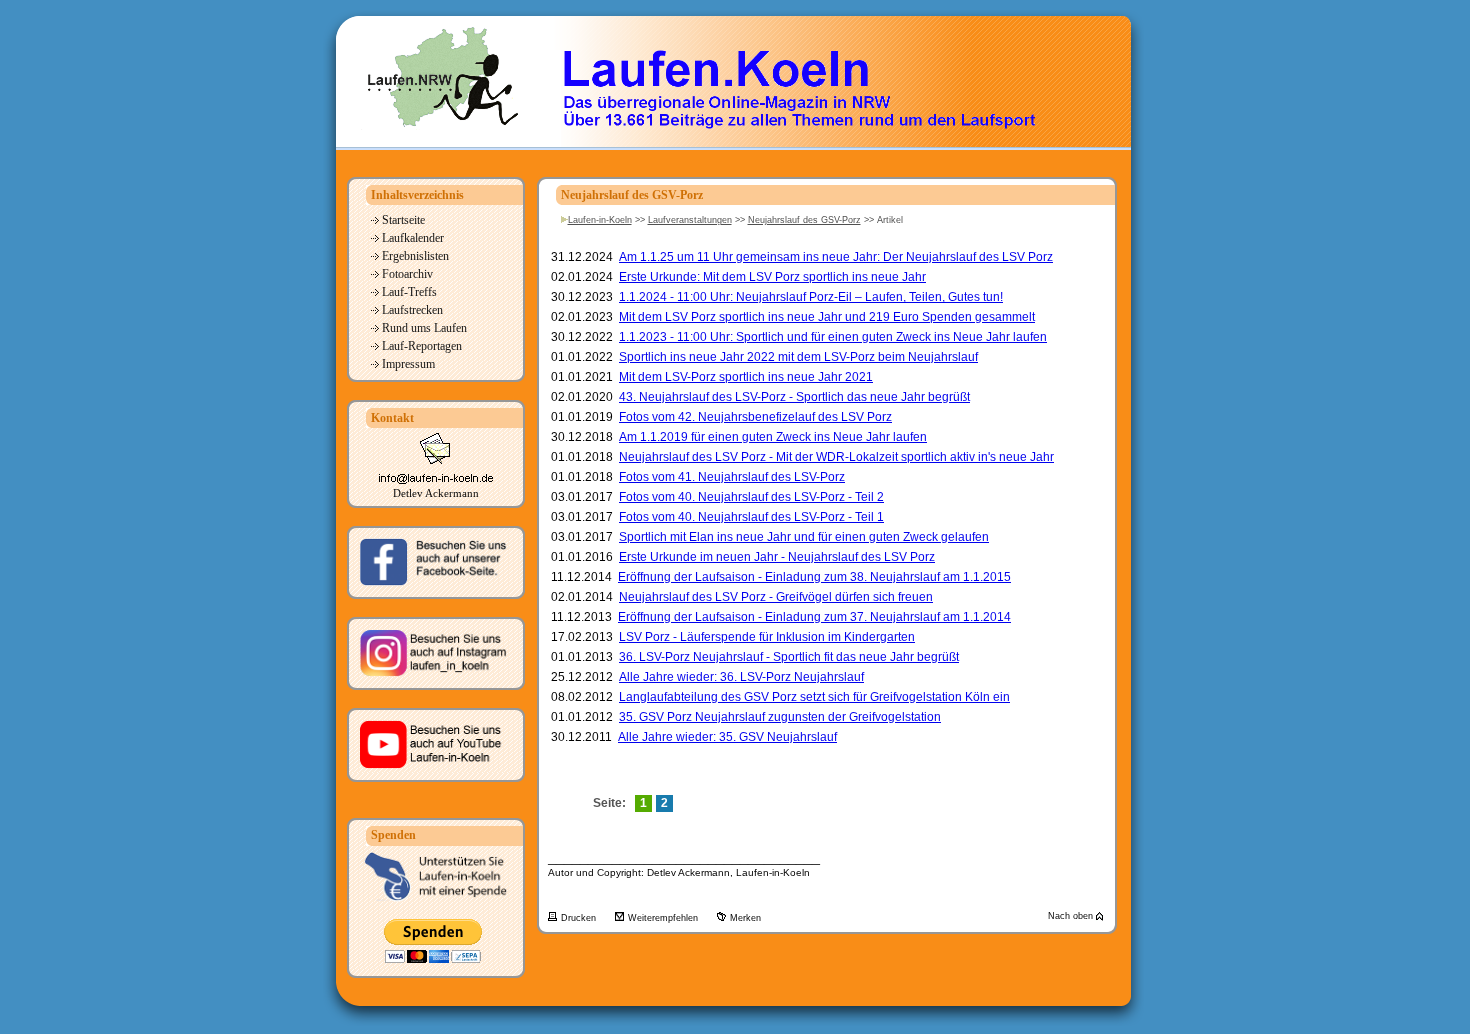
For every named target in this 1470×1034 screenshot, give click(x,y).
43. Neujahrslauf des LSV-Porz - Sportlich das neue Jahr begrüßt (794, 397)
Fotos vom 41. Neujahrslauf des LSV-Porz (732, 477)
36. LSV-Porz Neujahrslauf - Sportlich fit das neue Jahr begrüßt (789, 657)
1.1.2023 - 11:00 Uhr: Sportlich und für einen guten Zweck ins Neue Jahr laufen (833, 337)
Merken (745, 918)
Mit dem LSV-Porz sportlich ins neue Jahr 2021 (746, 377)
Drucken (580, 918)
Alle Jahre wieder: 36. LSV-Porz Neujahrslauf (741, 677)
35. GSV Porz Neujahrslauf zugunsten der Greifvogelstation (780, 717)
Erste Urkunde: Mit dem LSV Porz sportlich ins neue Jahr (772, 277)
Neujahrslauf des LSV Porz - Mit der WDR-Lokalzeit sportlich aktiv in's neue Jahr (836, 457)
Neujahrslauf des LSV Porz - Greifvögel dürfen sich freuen (776, 597)
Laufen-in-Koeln (600, 220)
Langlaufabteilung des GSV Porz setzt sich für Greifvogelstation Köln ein (814, 697)
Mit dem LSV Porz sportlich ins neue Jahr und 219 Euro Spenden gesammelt (827, 317)
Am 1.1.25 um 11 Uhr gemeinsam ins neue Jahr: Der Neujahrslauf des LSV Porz (836, 257)
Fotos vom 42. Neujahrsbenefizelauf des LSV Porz (755, 417)
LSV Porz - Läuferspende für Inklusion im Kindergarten (767, 637)
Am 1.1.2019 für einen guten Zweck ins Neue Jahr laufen (773, 437)
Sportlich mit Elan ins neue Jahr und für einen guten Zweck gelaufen (804, 537)
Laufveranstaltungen (690, 220)
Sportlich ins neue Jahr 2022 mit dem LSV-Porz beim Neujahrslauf (798, 357)
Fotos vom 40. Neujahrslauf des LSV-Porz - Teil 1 (751, 517)
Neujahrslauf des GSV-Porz (804, 220)
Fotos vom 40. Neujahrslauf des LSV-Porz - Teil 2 (751, 497)
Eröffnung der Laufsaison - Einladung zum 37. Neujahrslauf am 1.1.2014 (814, 617)
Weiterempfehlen (664, 918)
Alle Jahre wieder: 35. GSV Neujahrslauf (727, 737)
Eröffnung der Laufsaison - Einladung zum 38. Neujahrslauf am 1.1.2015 (814, 577)
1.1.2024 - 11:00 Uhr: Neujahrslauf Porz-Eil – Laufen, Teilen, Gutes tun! (811, 297)
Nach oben (1072, 916)
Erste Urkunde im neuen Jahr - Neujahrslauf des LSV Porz (777, 557)
